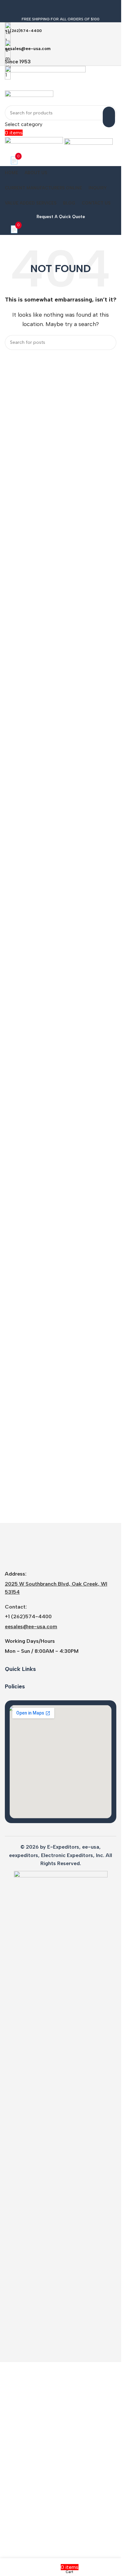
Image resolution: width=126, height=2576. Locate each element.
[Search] (109, 117)
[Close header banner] (8, 8)
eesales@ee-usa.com (31, 2084)
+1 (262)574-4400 (28, 2074)
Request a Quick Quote (61, 217)
